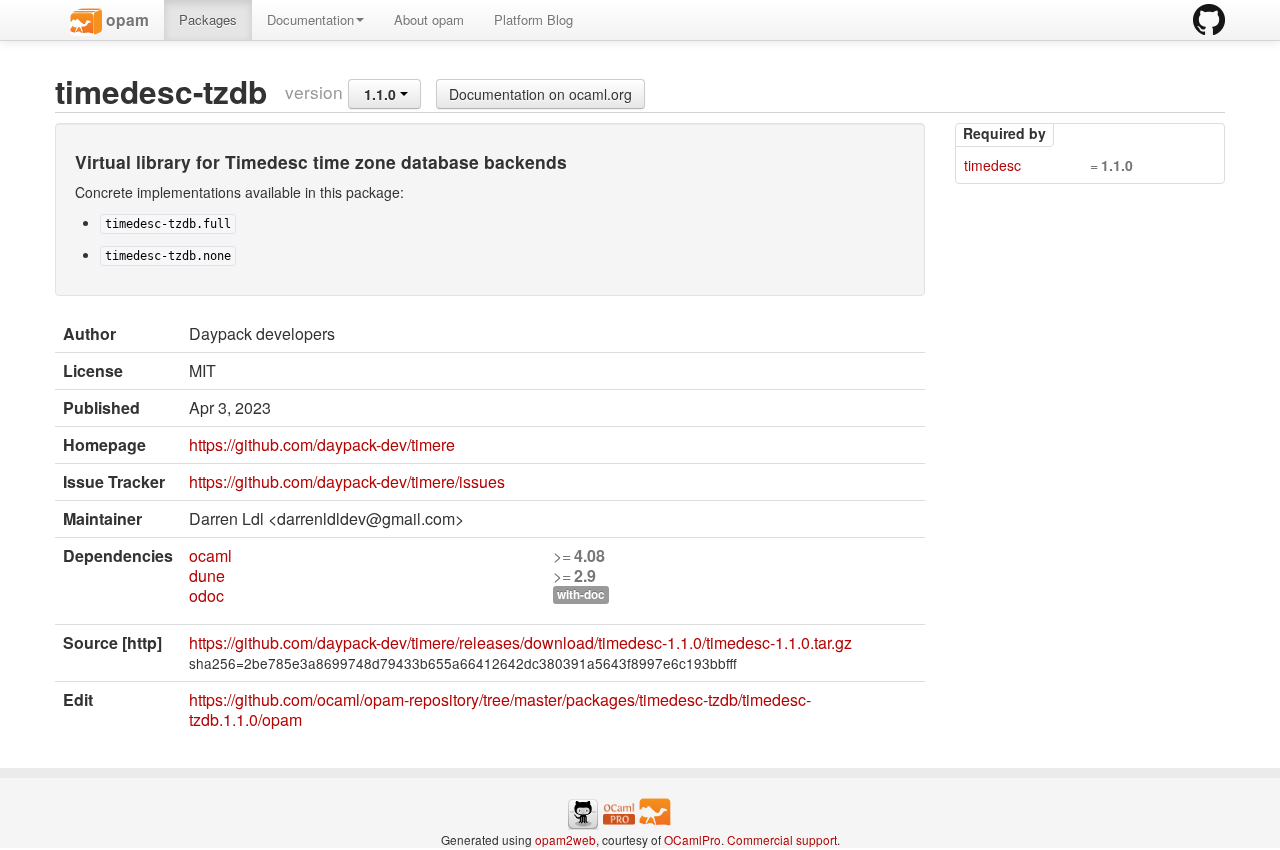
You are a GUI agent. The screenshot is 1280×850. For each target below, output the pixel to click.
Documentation (310, 19)
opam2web (565, 839)
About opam (429, 19)
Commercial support (782, 839)
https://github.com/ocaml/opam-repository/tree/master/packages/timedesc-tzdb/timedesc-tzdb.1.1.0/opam (500, 709)
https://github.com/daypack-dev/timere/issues (347, 481)
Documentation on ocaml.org (540, 94)
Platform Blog (533, 19)
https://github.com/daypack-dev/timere (322, 444)
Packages (208, 19)
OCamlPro (692, 839)
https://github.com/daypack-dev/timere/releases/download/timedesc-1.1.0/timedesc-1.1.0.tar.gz (520, 642)
